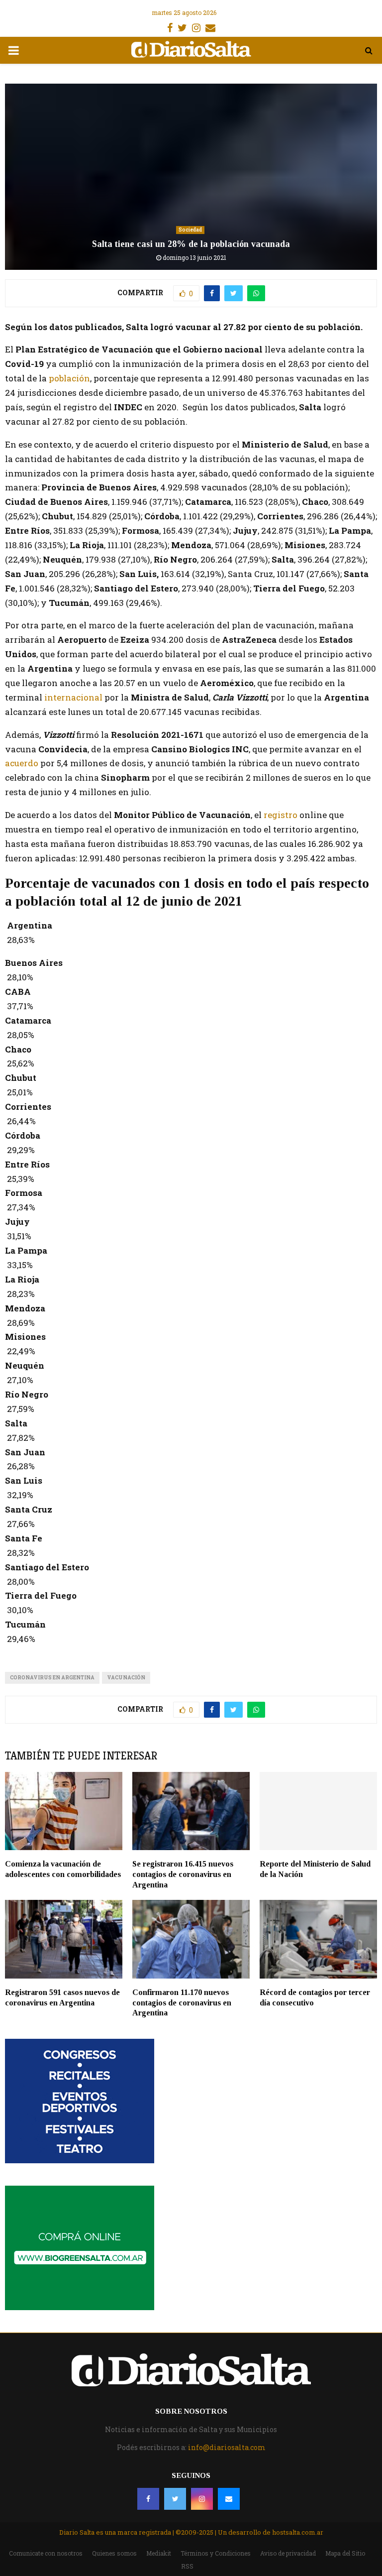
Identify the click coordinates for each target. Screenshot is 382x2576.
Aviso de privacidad (288, 2553)
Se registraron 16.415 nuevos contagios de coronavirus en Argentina (183, 1874)
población (69, 378)
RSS (187, 2566)
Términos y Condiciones (216, 2553)
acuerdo (23, 763)
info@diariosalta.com (227, 2447)
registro (280, 815)
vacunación (126, 1678)
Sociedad (190, 230)
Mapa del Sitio (345, 2553)
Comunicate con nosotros (46, 2553)
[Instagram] (202, 2499)
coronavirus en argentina (52, 1678)
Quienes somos (114, 2553)
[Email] (229, 2499)
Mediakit (159, 2553)
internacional (73, 697)
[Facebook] (148, 2499)
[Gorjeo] (175, 2499)
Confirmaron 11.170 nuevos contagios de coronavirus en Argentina (182, 2003)
